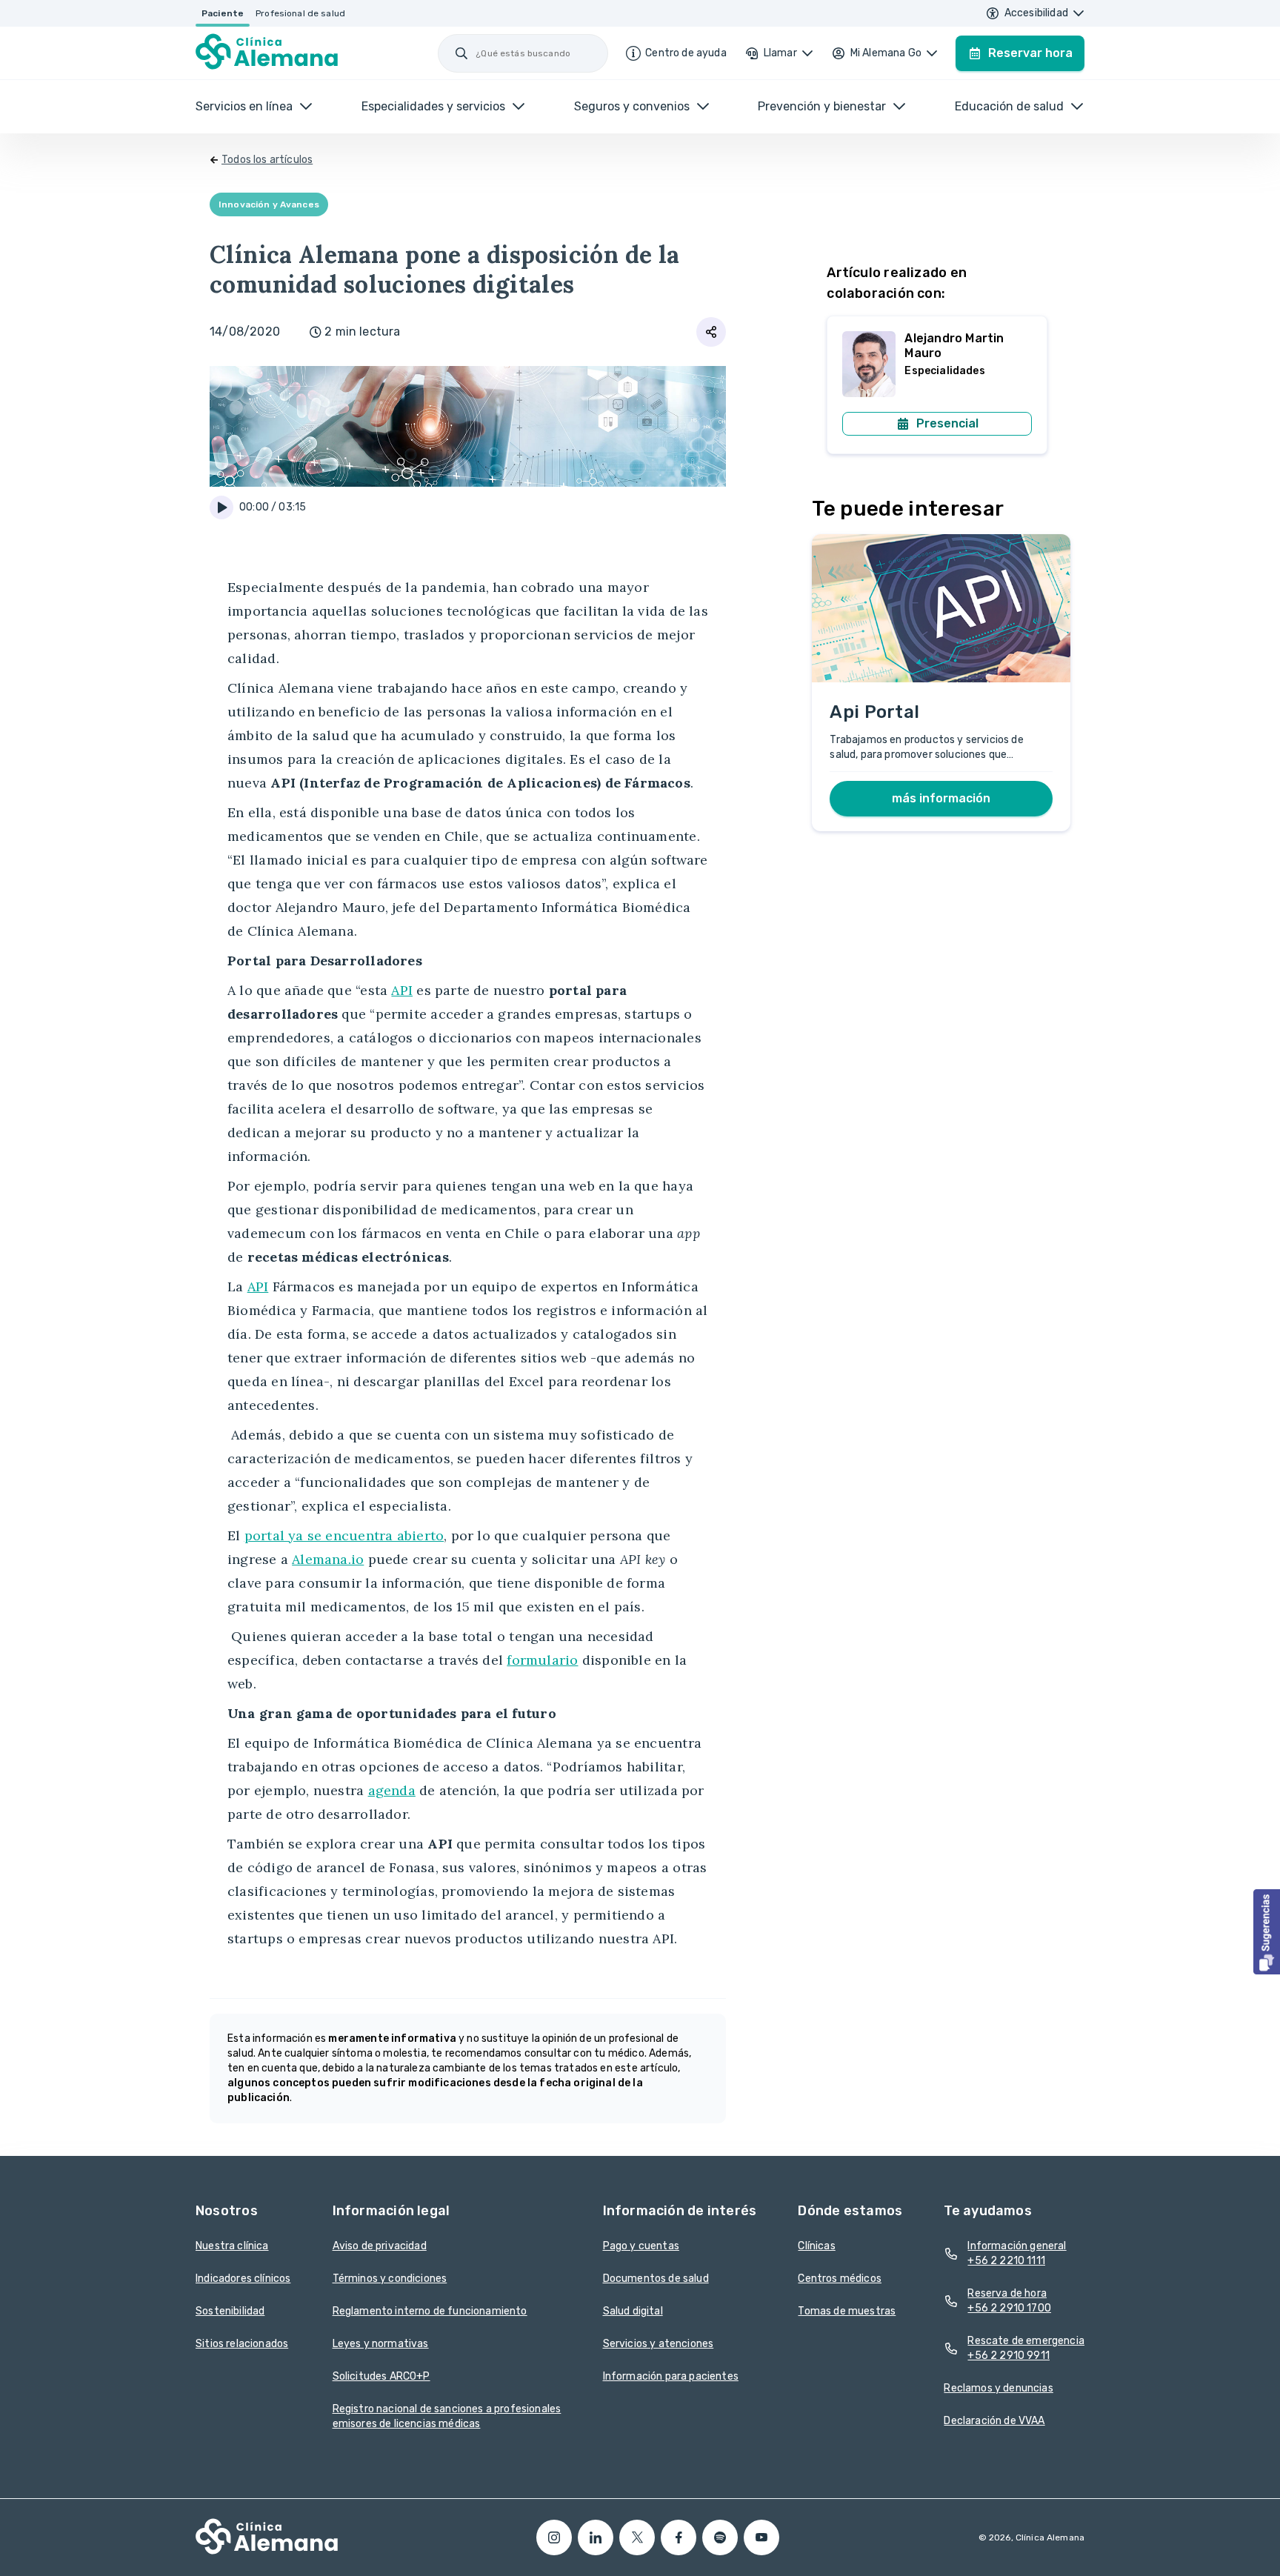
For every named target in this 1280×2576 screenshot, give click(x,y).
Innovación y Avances (269, 204)
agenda (392, 1790)
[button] (1267, 1932)
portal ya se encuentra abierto (344, 1535)
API (402, 990)
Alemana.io (328, 1559)
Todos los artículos (267, 160)
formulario (542, 1660)
